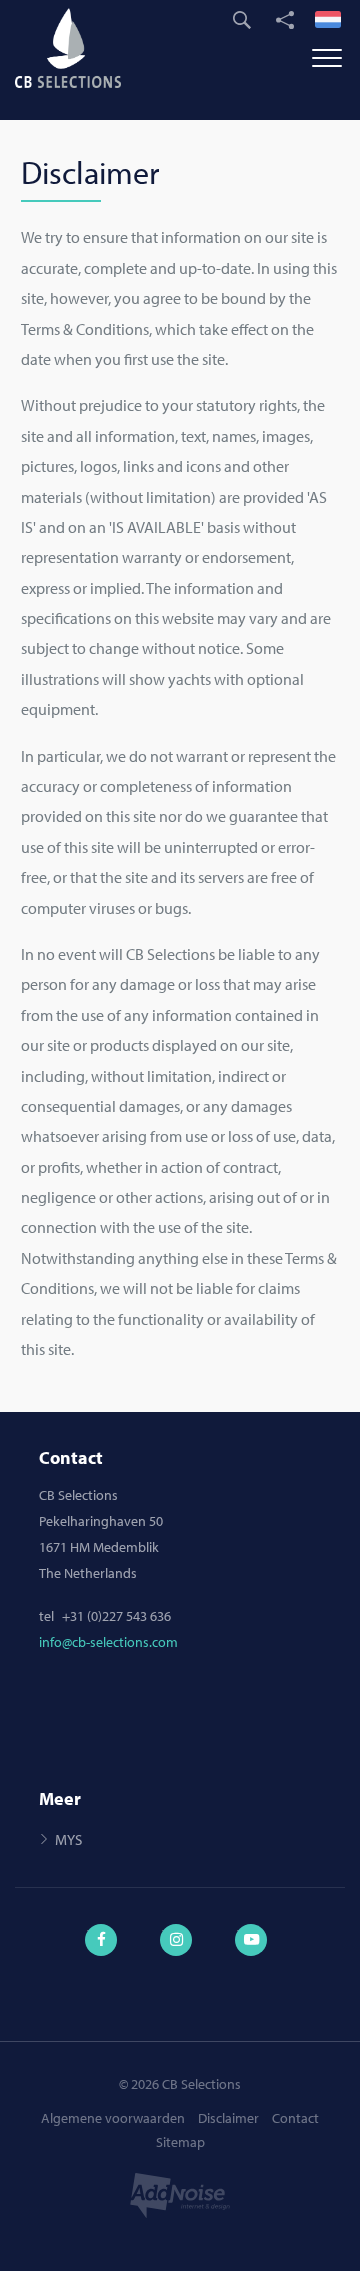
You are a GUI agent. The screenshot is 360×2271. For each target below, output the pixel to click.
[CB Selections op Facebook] (105, 1928)
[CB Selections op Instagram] (180, 1928)
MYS (68, 1839)
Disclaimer (228, 2118)
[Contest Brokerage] (75, 48)
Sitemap (180, 2142)
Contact (295, 2118)
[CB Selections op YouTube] (255, 1928)
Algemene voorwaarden (113, 2118)
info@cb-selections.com (108, 1642)
